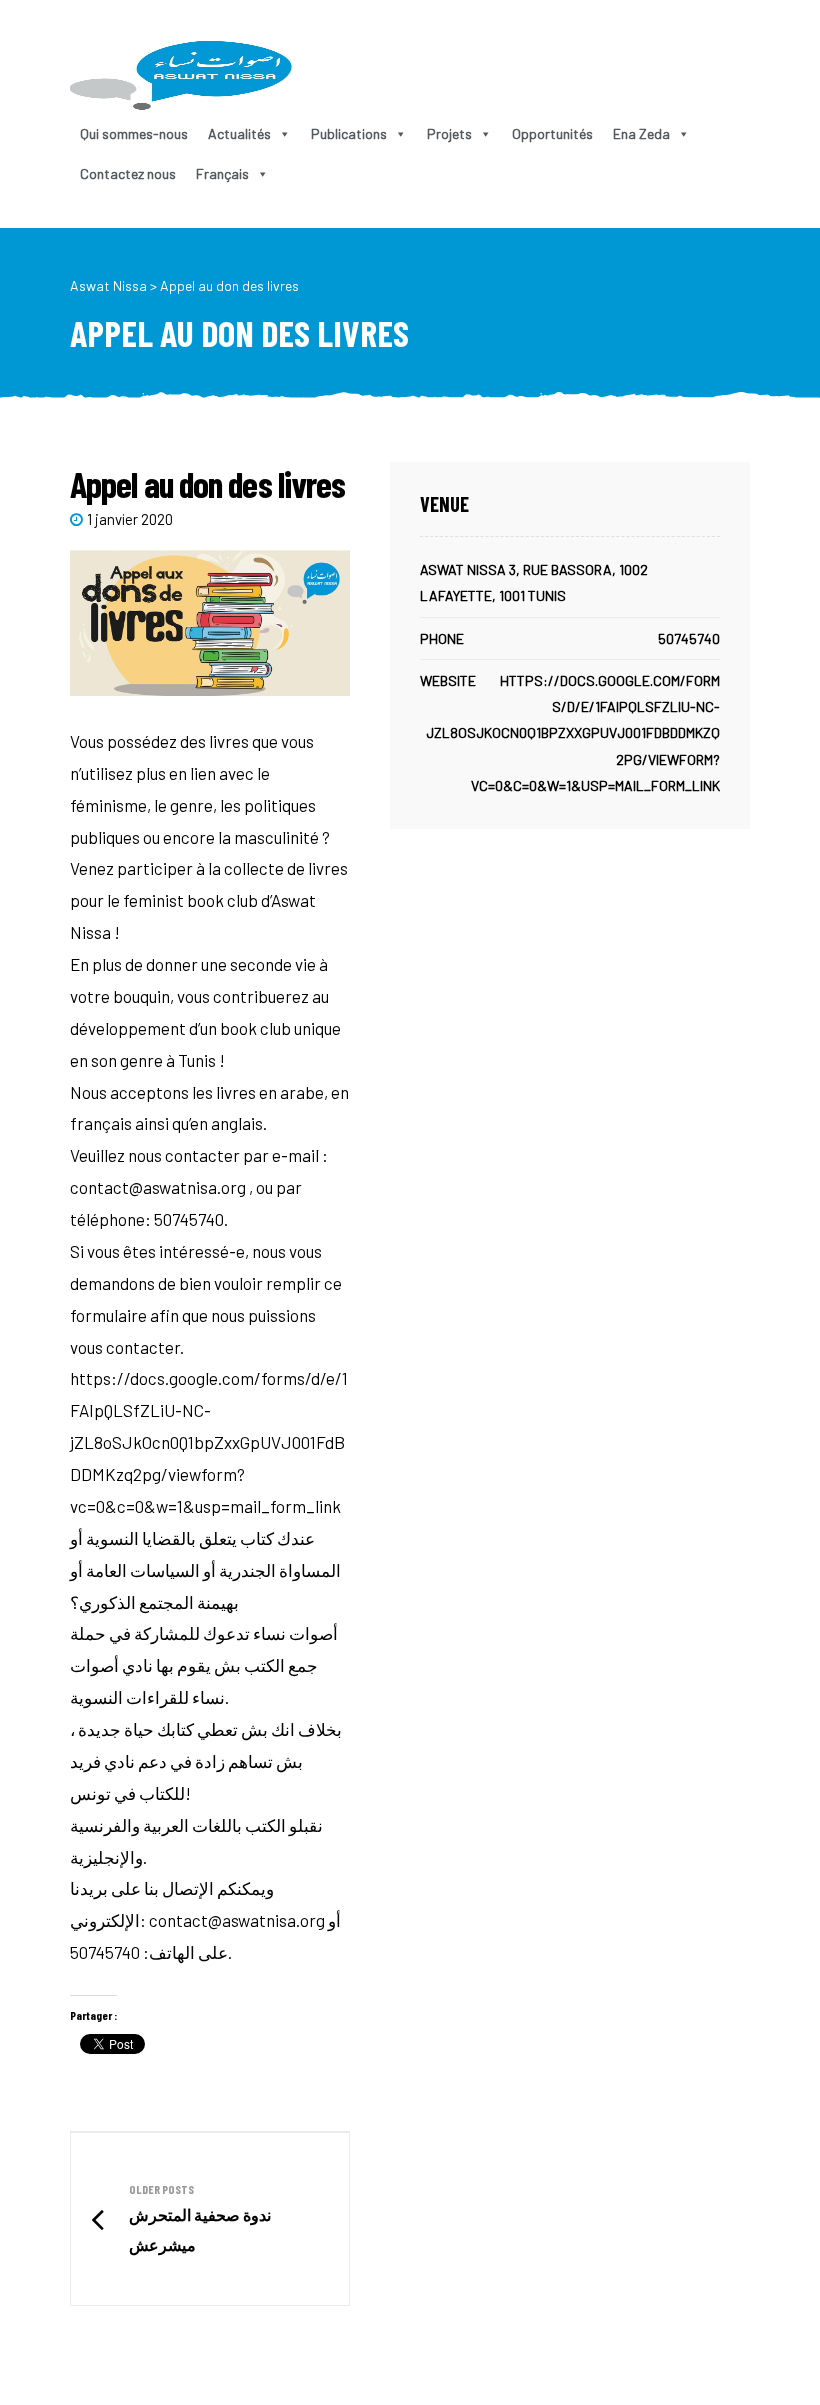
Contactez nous (128, 173)
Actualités (239, 133)
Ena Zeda (641, 133)
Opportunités (552, 133)
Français (222, 173)
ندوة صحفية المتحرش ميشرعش (210, 2219)
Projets (449, 133)
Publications (349, 133)
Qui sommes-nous (134, 133)
